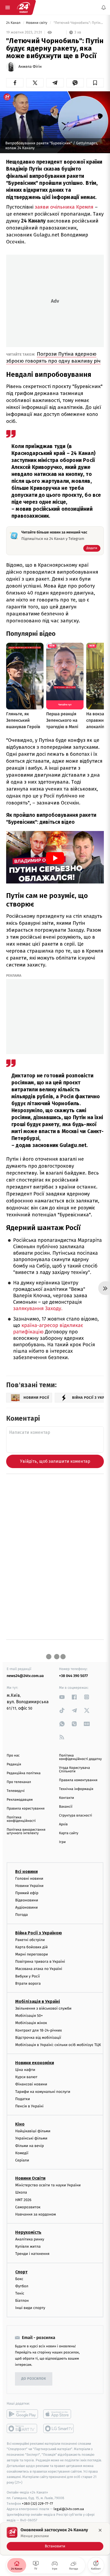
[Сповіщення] (104, 7)
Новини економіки (35, 2063)
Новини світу (37, 23)
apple (59, 2414)
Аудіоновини (26, 1907)
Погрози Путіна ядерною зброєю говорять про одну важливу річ (53, 357)
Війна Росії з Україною (39, 1933)
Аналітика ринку (30, 2239)
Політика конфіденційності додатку (80, 1757)
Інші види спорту (30, 2308)
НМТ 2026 (23, 2200)
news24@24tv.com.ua (25, 1676)
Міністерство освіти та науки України (48, 2185)
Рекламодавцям (20, 1800)
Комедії (22, 2153)
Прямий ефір (27, 1893)
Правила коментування (78, 1780)
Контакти (66, 1798)
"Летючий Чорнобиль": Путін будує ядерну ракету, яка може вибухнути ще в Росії (78, 23)
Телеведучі (16, 1791)
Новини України (29, 1885)
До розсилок (34, 2379)
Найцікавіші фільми (33, 2131)
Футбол (22, 2286)
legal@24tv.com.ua (69, 2509)
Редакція (14, 1764)
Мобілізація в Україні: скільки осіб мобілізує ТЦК (58, 2045)
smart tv (22, 2428)
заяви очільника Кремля (64, 207)
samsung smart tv (59, 2428)
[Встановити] (55, 2539)
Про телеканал (19, 1782)
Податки (23, 2099)
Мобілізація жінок (31, 2023)
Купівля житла (28, 2246)
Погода (21, 1915)
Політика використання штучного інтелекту (26, 1832)
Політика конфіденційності (21, 1819)
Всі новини (26, 1871)
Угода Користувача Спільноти (74, 1770)
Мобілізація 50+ (29, 2016)
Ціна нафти (25, 2070)
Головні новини (29, 1878)
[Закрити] (100, 2530)
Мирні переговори (32, 1954)
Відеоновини (27, 1900)
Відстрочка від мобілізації (38, 2037)
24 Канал (14, 23)
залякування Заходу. (38, 1309)
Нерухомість (28, 2232)
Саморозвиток (28, 2207)
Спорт (21, 2272)
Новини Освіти (30, 2178)
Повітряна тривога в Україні (40, 1962)
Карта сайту (69, 1833)
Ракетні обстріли (30, 1940)
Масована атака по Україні (39, 1969)
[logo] (23, 7)
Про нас (13, 1756)
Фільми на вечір (30, 2146)
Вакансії (66, 1807)
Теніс (20, 2293)
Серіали (22, 2160)
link (62, 1697)
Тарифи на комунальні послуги (43, 2091)
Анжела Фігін (30, 67)
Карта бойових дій (32, 1947)
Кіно (20, 2124)
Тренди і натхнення (32, 2254)
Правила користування (26, 1809)
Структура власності (76, 1816)
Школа (21, 2192)
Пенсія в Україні (29, 2106)
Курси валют (26, 2077)
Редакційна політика (24, 1773)
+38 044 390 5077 (73, 1676)
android (22, 2414)
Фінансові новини (31, 2084)
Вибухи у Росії (27, 1976)
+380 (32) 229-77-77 (38, 2503)
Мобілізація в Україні (38, 2001)
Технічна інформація (76, 1789)
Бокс (19, 2279)
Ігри (62, 1842)
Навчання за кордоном (36, 2214)
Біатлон (22, 2301)
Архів (63, 1824)
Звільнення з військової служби (43, 2008)
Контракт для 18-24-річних (38, 2030)
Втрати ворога (28, 1983)
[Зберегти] (95, 83)
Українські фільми (31, 2138)
